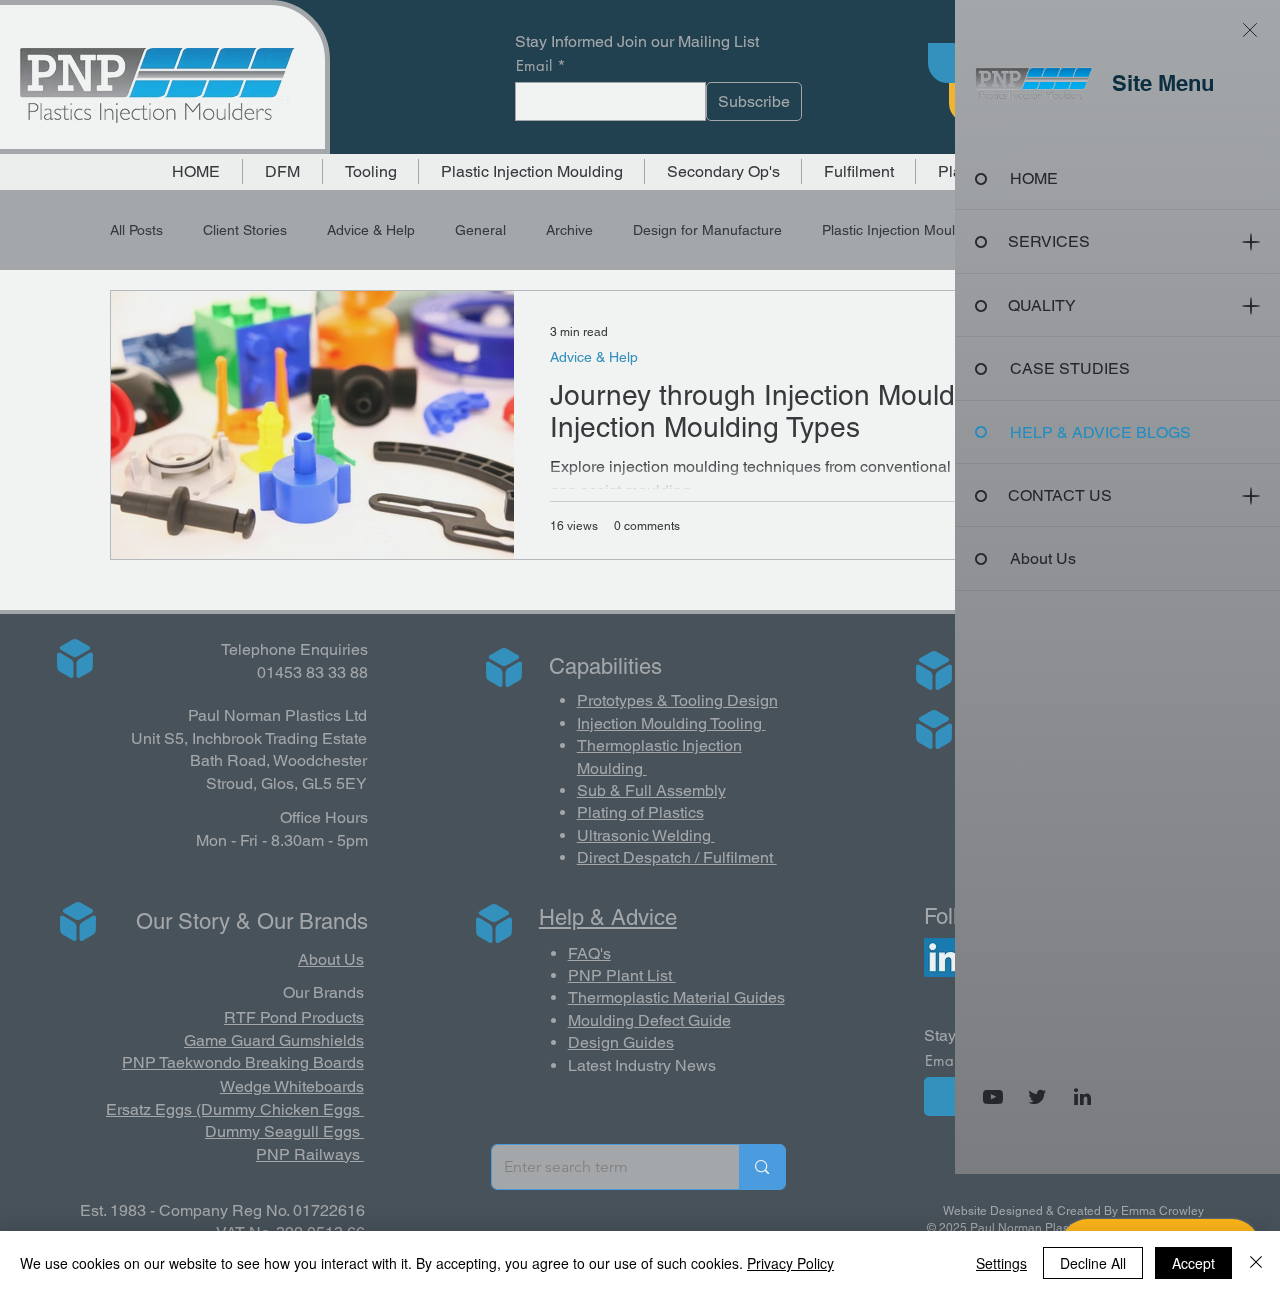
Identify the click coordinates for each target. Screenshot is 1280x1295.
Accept (1193, 1263)
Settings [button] (1001, 1263)
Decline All (1093, 1263)
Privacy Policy (790, 1263)
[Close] (1256, 1263)
